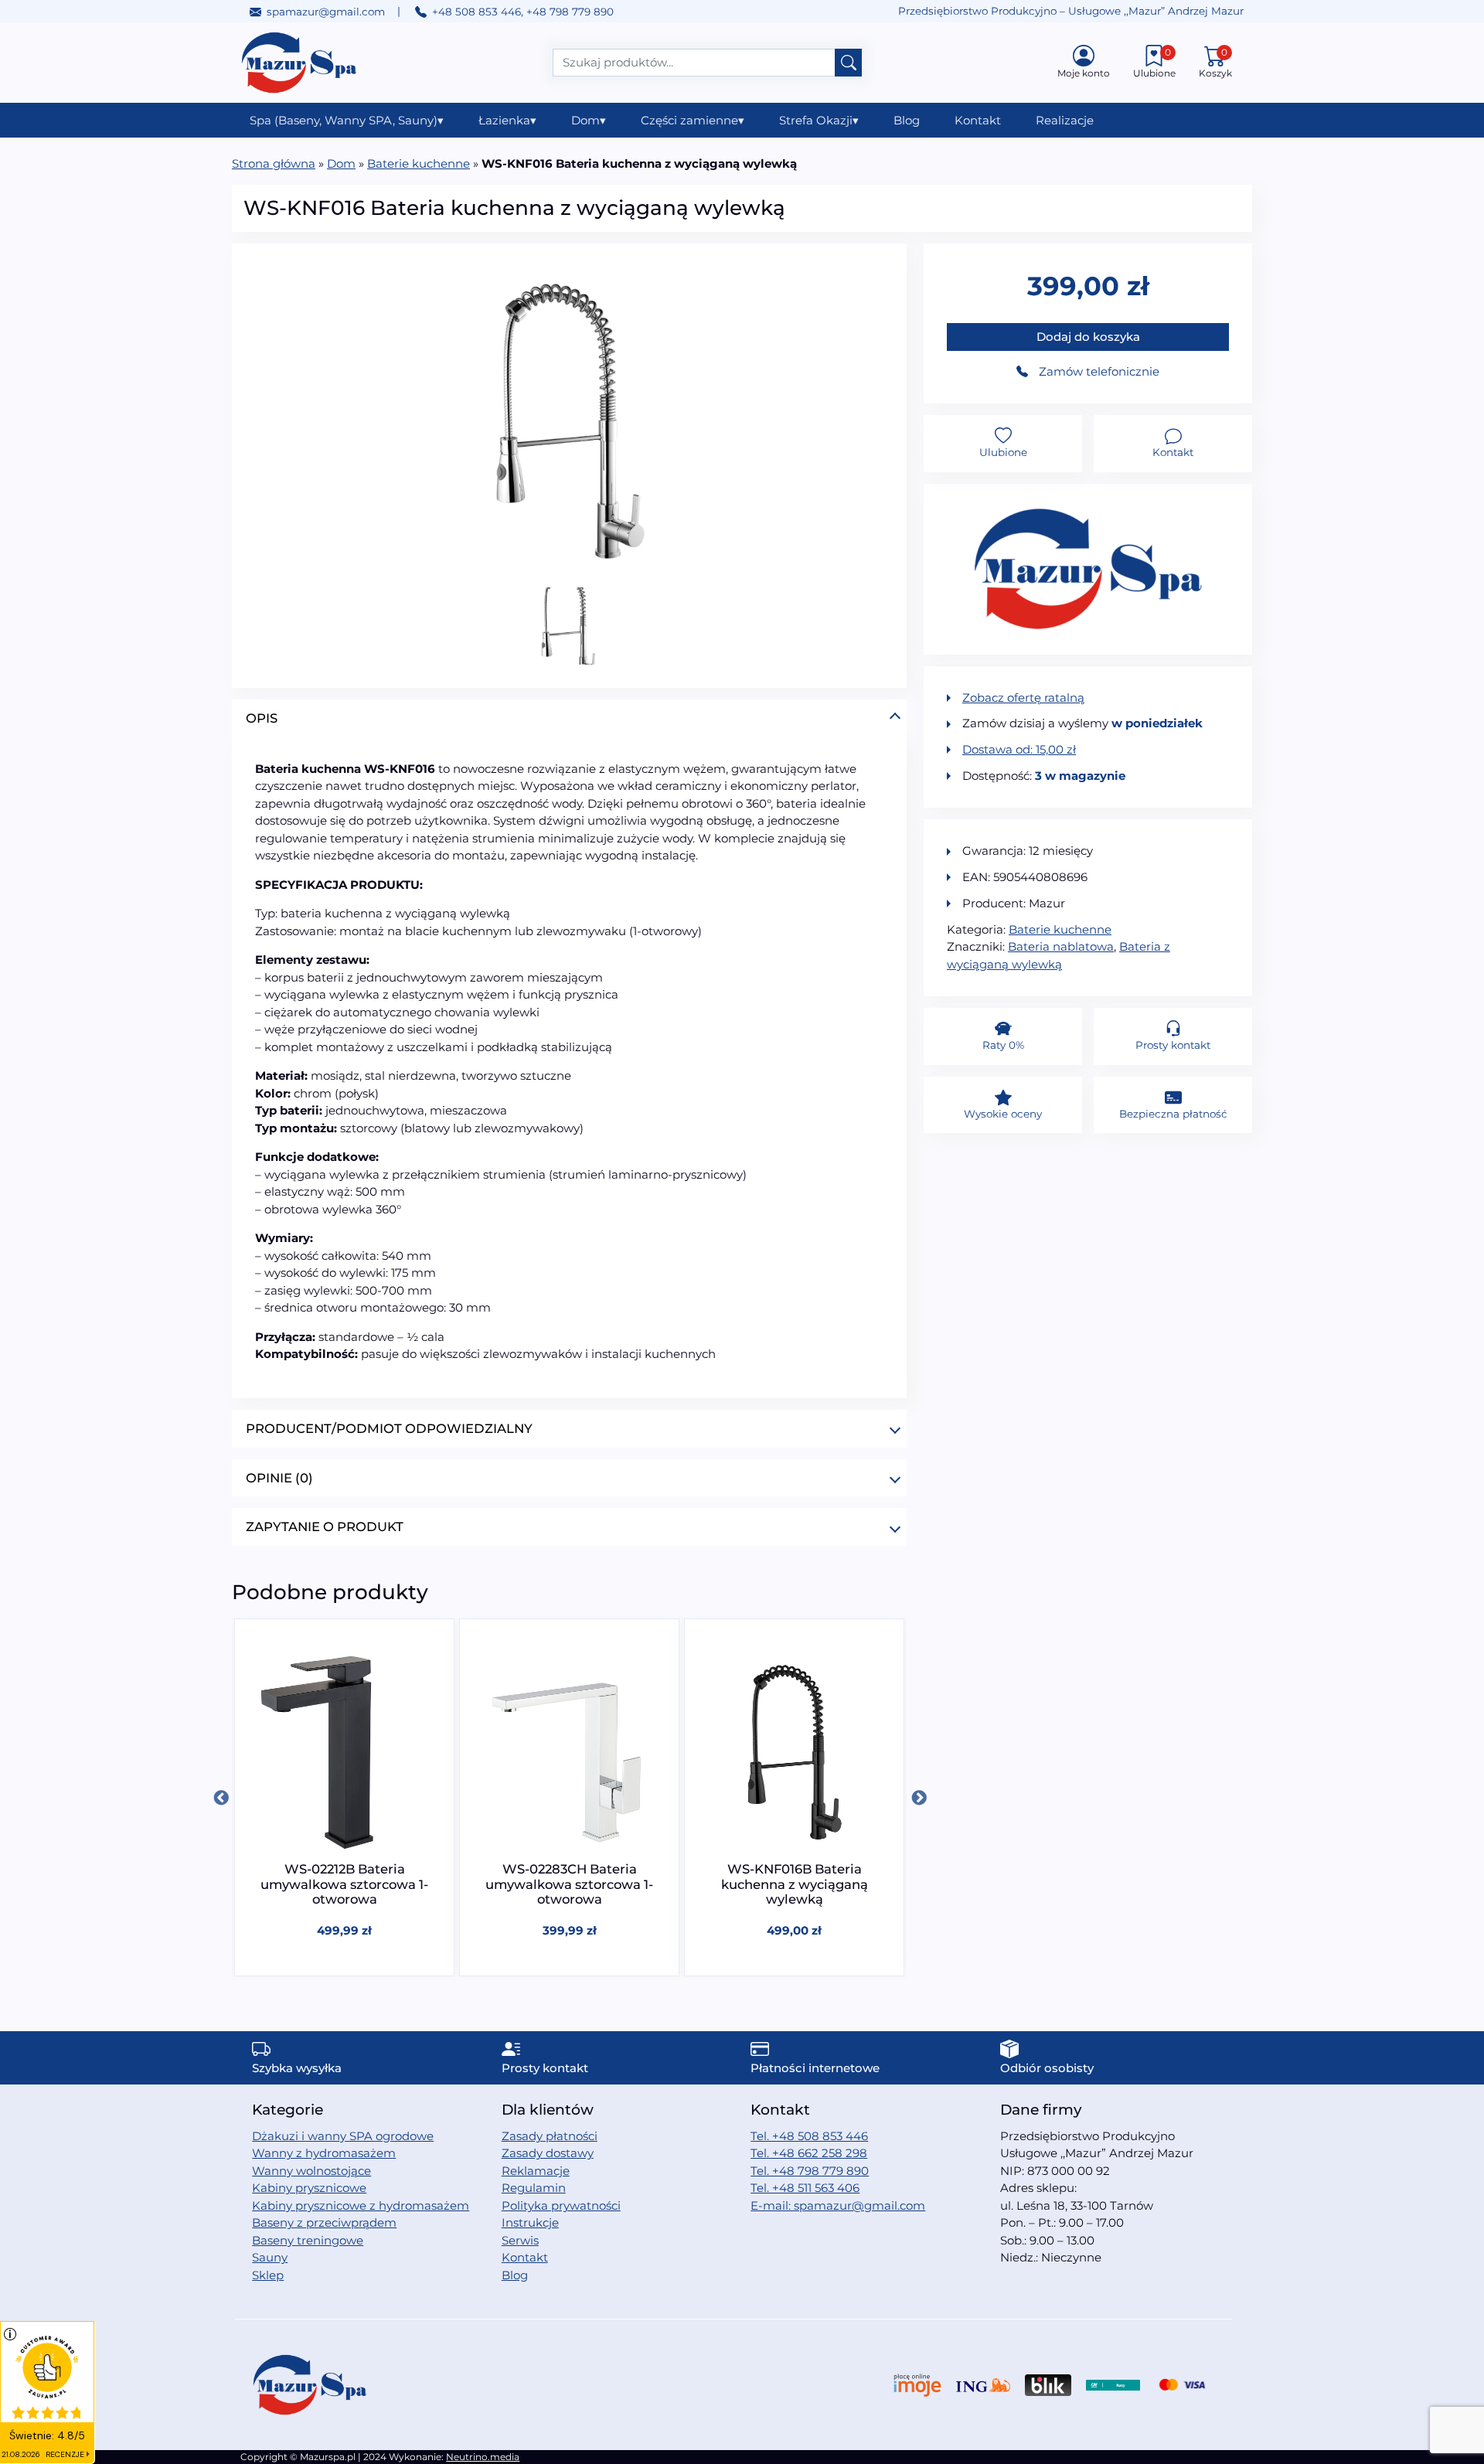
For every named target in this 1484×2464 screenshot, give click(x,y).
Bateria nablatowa (1061, 946)
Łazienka (507, 120)
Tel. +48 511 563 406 (805, 2188)
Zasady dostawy (548, 2153)
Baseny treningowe (308, 2240)
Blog (907, 120)
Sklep (268, 2275)
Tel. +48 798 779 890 (810, 2171)
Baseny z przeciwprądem (324, 2222)
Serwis (520, 2240)
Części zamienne (693, 120)
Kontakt (978, 120)
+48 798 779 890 (570, 12)
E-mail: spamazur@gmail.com (838, 2205)
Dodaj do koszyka (1088, 337)
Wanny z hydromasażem (324, 2153)
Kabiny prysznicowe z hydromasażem (361, 2205)
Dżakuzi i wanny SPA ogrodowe (343, 2136)
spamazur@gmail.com (326, 12)
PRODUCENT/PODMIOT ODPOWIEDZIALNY (389, 1428)
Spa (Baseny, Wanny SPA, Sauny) (347, 120)
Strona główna (274, 163)
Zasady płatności (550, 2136)
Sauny (270, 2257)
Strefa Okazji (819, 120)
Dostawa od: (1019, 749)
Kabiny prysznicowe (309, 2188)
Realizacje (1065, 120)
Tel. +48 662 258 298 (809, 2153)
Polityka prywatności (561, 2205)
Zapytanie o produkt (325, 1526)
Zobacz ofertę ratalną (1023, 698)
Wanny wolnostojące (311, 2171)
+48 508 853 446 (477, 12)
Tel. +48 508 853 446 (809, 2136)
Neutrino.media (483, 2457)
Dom (589, 120)
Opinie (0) (279, 1478)
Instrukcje (530, 2222)
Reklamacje (536, 2171)
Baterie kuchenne (419, 163)
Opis (262, 718)
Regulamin (534, 2188)
